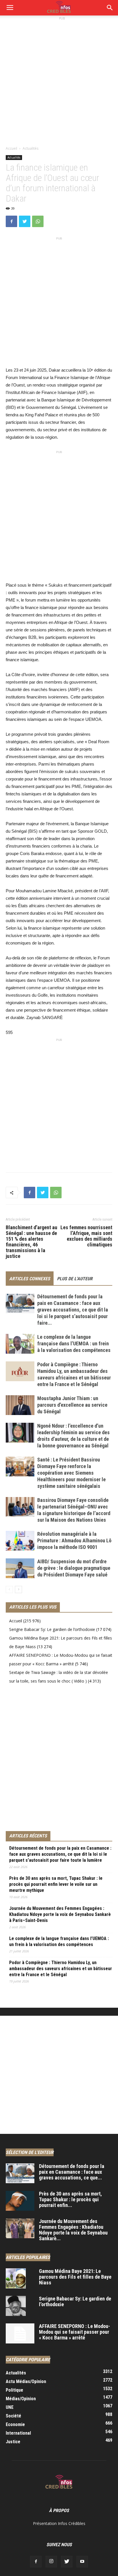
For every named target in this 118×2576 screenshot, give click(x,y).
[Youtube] (82, 2562)
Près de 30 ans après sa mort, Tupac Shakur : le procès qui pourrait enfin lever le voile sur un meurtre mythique (56, 1884)
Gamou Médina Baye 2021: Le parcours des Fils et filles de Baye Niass (75, 2277)
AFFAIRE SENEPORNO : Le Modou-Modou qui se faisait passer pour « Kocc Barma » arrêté (74, 2332)
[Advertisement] (59, 81)
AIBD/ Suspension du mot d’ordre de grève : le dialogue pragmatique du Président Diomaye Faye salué (74, 1568)
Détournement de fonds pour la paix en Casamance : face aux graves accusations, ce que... (72, 2172)
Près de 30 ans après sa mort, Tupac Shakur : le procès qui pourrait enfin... (70, 2199)
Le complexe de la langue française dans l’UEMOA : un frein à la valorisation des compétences (74, 1343)
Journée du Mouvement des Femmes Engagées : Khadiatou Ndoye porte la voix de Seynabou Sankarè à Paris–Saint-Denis (60, 1914)
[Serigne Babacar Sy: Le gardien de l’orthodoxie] (16, 2306)
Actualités (31, 148)
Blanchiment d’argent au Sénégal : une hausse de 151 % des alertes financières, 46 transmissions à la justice (32, 1242)
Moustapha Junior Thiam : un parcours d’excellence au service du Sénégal (72, 1405)
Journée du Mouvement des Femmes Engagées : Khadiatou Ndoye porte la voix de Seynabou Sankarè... (73, 2230)
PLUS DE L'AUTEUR (75, 1279)
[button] (110, 8)
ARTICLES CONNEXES (30, 1279)
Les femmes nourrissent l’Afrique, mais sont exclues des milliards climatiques (86, 1236)
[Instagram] (51, 2562)
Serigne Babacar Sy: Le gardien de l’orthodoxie (52, 1629)
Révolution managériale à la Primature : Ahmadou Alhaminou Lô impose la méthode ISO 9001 (74, 1540)
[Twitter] (67, 2562)
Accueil (11, 148)
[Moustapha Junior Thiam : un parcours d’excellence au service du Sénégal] (20, 1405)
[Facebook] (36, 2562)
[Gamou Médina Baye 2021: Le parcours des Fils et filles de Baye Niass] (16, 2278)
